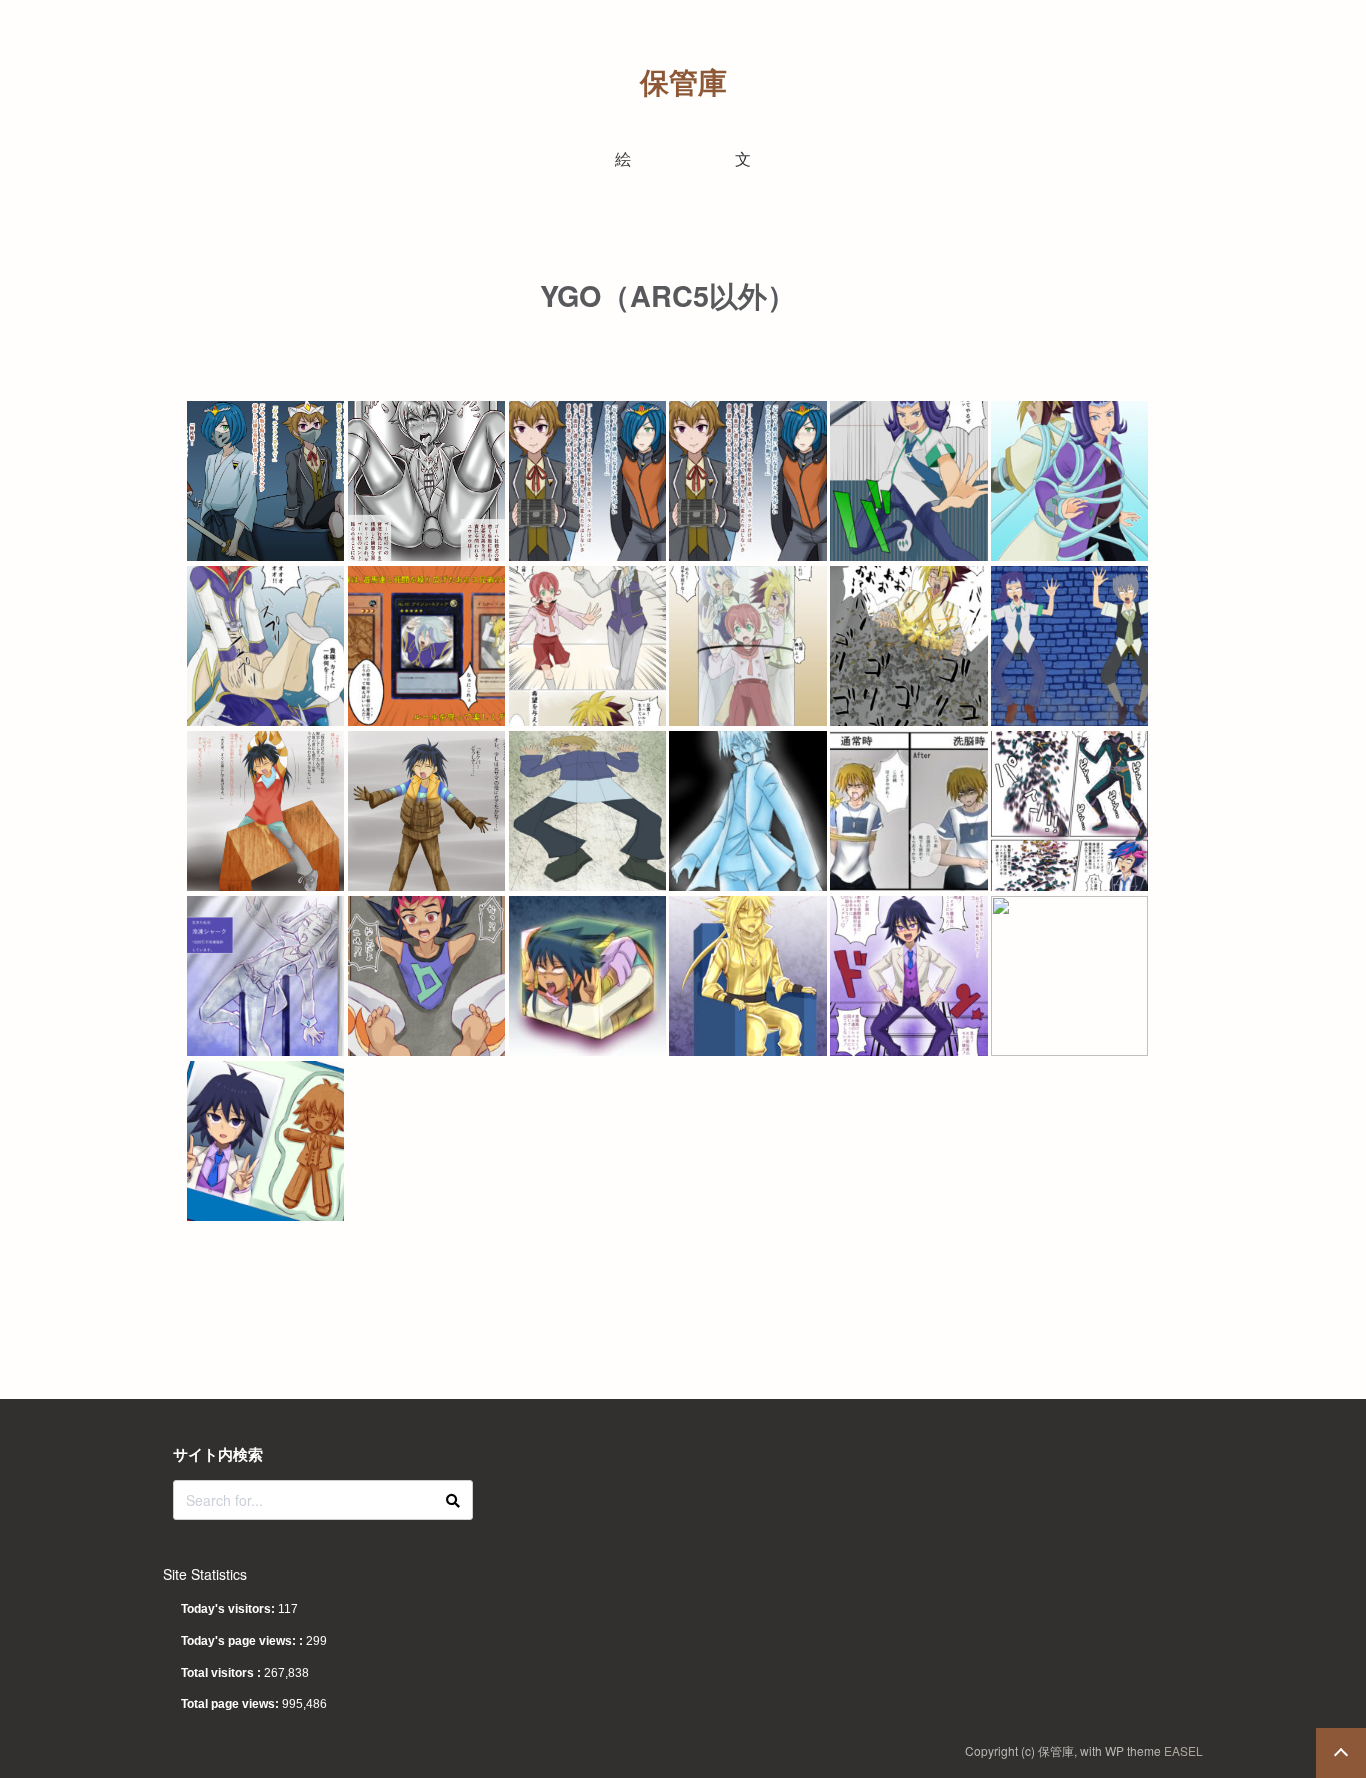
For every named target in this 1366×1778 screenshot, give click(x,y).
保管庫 (683, 81)
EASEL (1183, 1750)
